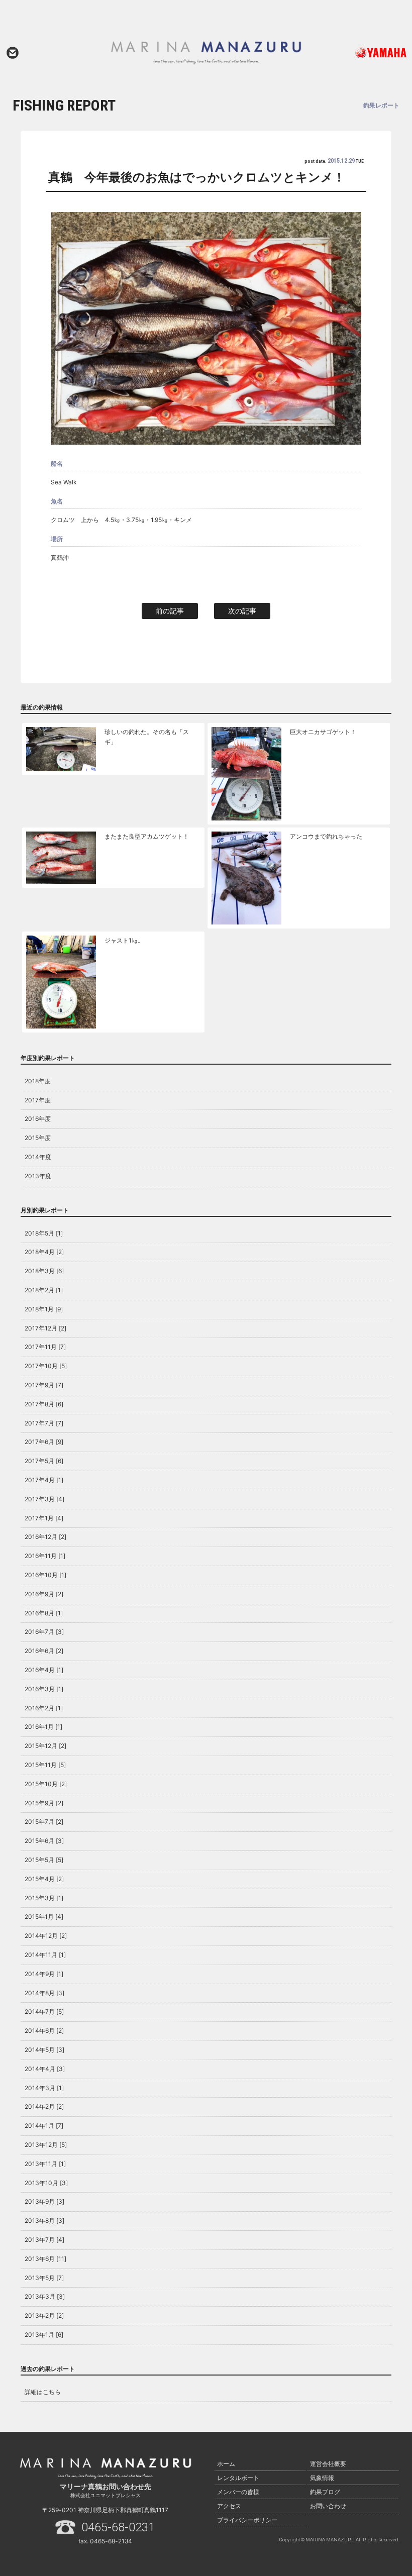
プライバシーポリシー (247, 2520)
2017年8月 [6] (44, 1404)
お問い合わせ (13, 53)
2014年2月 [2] (44, 2106)
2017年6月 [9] (44, 1442)
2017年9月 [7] (44, 1385)
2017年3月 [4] (44, 1499)
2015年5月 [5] (44, 1860)
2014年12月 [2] (46, 1936)
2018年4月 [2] (44, 1252)
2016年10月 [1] (45, 1575)
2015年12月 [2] (45, 1746)
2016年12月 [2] (45, 1537)
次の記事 (242, 611)
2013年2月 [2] (44, 2315)
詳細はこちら (43, 2392)
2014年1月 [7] (44, 2126)
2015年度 (38, 1138)
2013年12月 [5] (46, 2145)
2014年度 (38, 1157)
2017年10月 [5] (46, 1366)
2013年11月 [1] (45, 2164)
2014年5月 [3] (44, 2050)
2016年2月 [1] (44, 1708)
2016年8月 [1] (44, 1613)
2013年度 (38, 1176)
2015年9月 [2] (44, 1803)
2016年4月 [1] (44, 1670)
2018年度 (38, 1081)
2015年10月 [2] (46, 1784)
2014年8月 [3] (44, 1993)
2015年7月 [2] (44, 1822)
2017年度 (38, 1100)
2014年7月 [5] (44, 2012)
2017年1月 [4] (44, 1518)
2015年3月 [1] (44, 1898)
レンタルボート (238, 2478)
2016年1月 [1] (43, 1727)
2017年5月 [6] (44, 1461)
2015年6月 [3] (44, 1841)
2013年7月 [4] (44, 2240)
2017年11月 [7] (45, 1347)
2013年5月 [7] (44, 2278)
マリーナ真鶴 (206, 53)
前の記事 (170, 611)
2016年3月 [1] (44, 1689)
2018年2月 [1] (44, 1290)
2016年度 (38, 1119)
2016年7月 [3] (44, 1632)
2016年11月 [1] (45, 1556)
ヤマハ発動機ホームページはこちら (368, 53)
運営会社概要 (328, 2464)
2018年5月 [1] (44, 1233)
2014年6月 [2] (44, 2031)
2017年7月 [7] (44, 1423)
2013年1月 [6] (44, 2335)
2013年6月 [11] (45, 2259)
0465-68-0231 (118, 2527)
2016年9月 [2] (44, 1594)
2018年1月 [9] (44, 1309)
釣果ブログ (325, 2492)
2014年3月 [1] (44, 2088)
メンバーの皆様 (238, 2492)
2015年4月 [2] (44, 1879)
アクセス (229, 2506)
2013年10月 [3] (46, 2183)
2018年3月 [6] (44, 1271)
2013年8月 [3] (44, 2221)
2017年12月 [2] (45, 1328)
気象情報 (322, 2478)
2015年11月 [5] (45, 1765)
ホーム (226, 2464)
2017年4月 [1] (44, 1480)
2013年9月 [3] (44, 2201)
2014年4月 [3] (45, 2069)
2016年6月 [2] (44, 1651)
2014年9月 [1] (44, 1974)
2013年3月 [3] (45, 2296)
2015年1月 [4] (44, 1917)
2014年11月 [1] (45, 1955)
